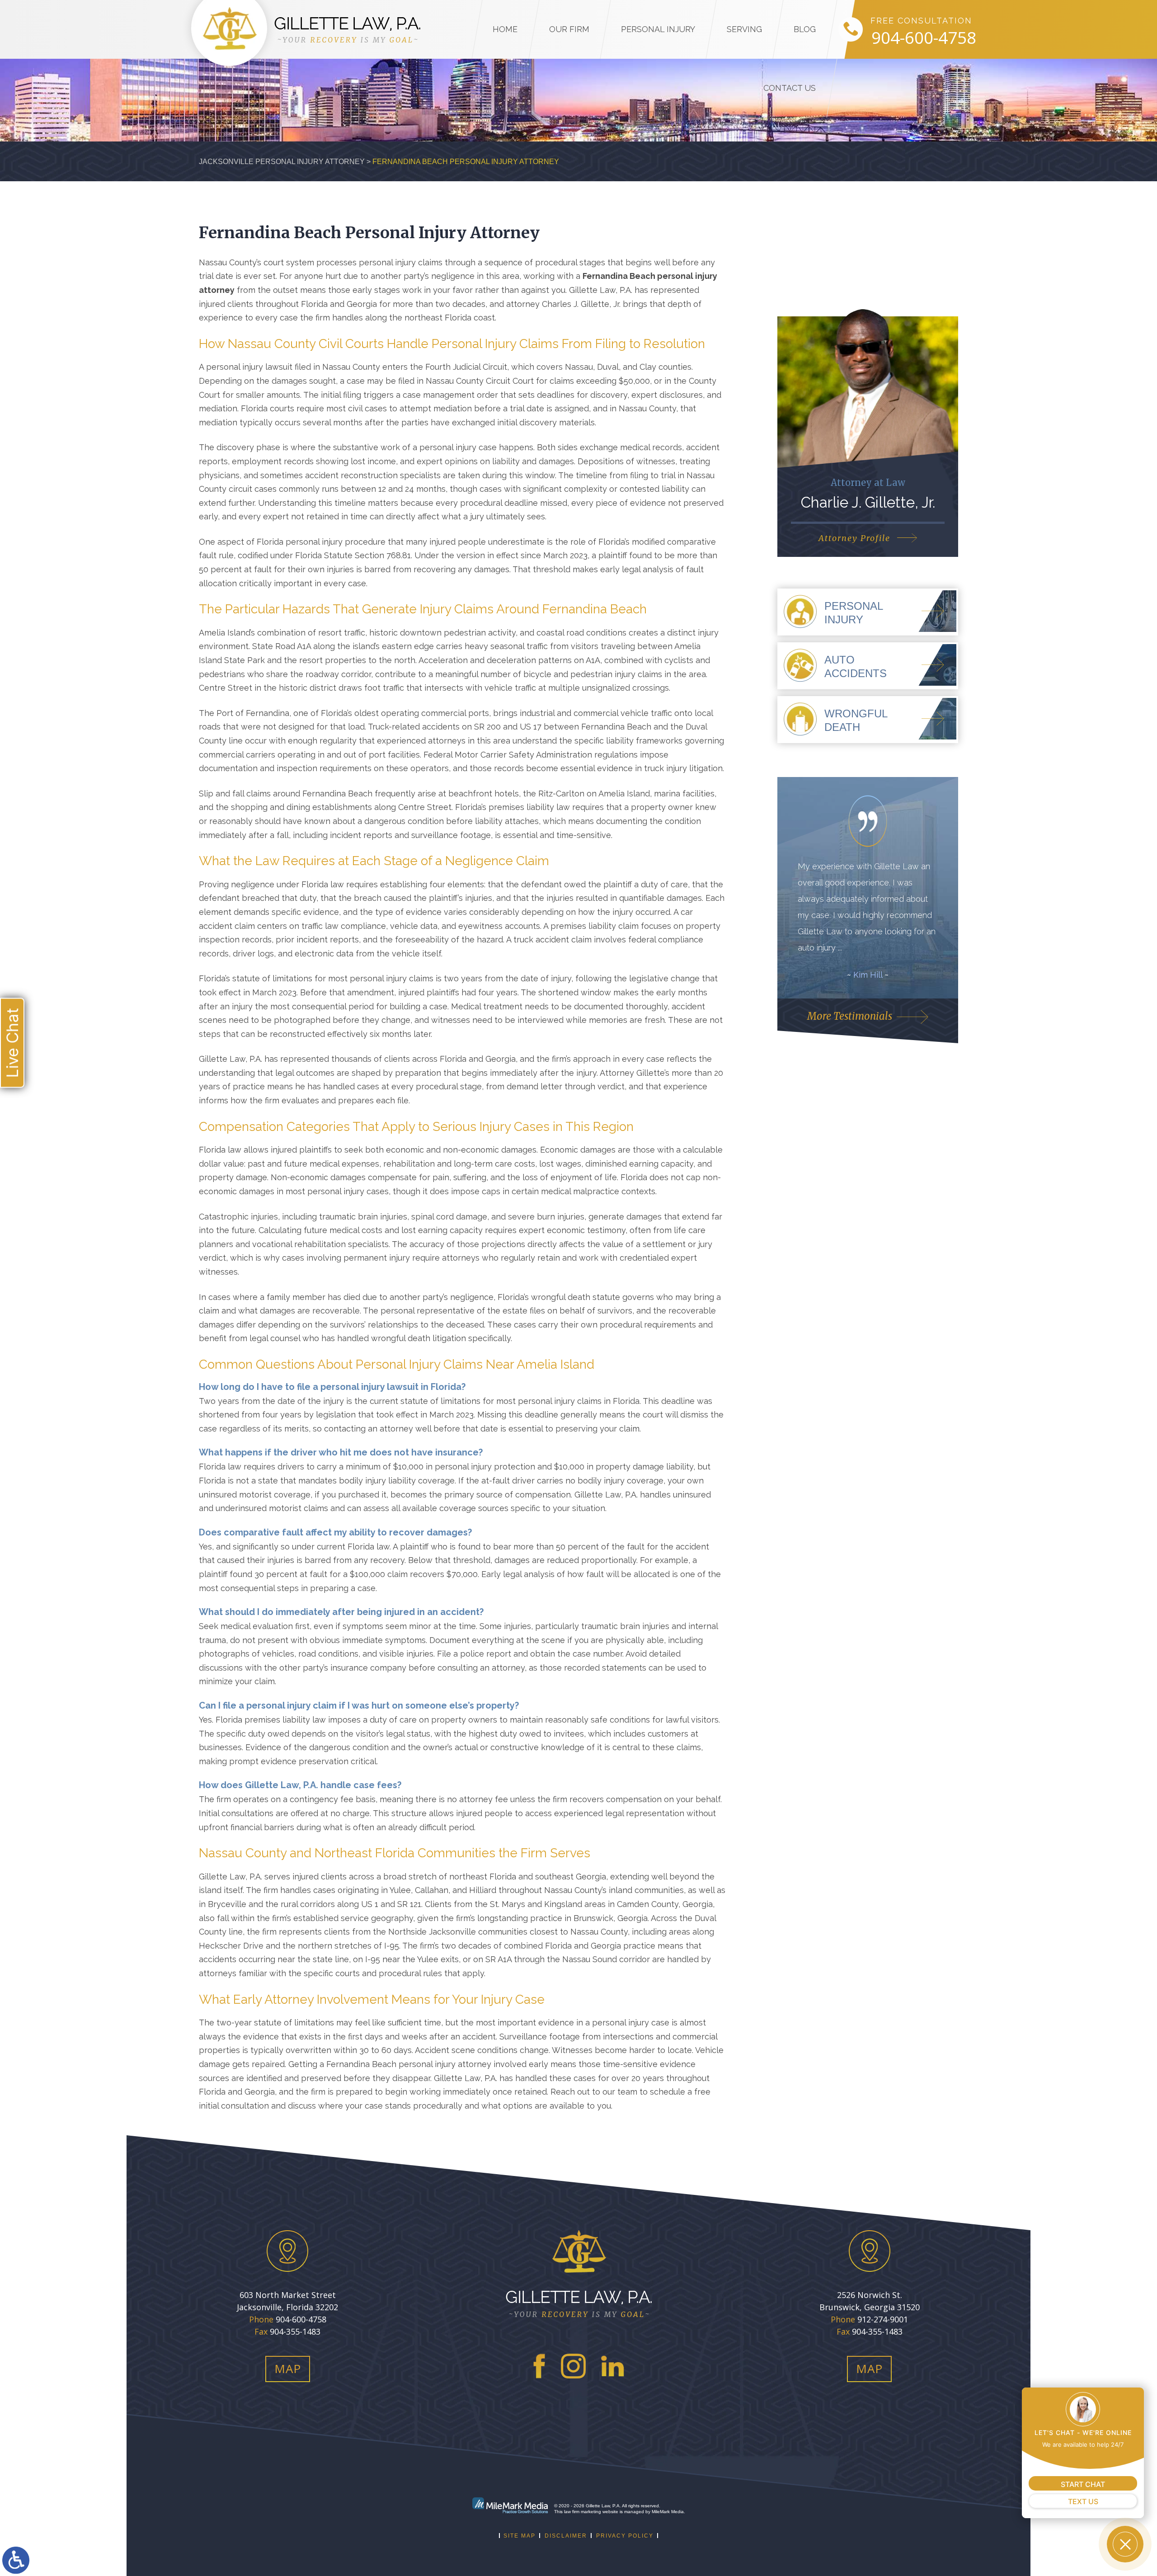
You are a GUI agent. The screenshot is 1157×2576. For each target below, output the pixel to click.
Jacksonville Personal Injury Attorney (282, 162)
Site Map (520, 2536)
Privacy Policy (625, 2536)
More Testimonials (850, 1016)
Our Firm (569, 29)
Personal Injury (658, 29)
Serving (744, 29)
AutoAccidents (856, 666)
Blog (805, 29)
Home (505, 29)
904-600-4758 (924, 38)
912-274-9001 (883, 2319)
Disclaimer (566, 2536)
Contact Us (790, 88)
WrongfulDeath (856, 720)
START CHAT (1083, 2484)
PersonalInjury (854, 613)
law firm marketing (583, 2512)
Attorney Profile (854, 538)
